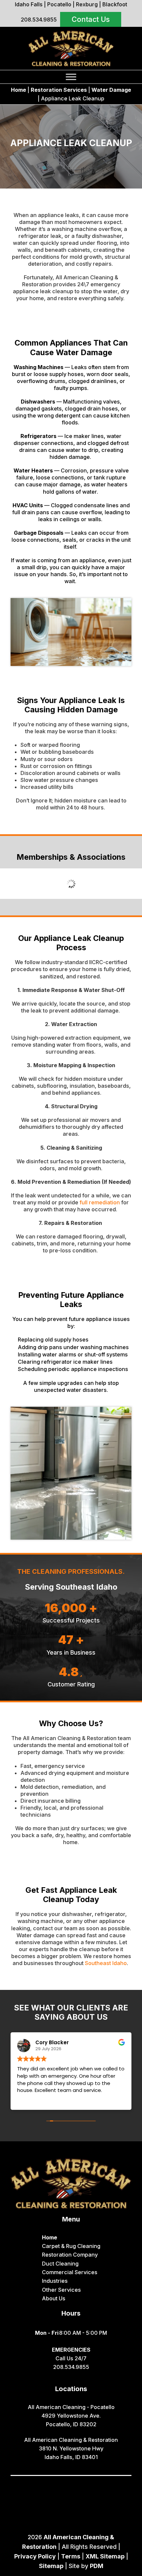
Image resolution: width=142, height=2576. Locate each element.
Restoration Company (70, 2255)
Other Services (61, 2290)
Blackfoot (115, 4)
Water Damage (111, 90)
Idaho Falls (29, 4)
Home (18, 90)
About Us (54, 2298)
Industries (55, 2281)
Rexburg (87, 4)
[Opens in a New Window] (56, 2485)
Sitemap (51, 2566)
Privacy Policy (35, 2556)
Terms (71, 2556)
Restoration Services (59, 90)
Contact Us (91, 19)
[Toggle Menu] (71, 77)
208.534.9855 (39, 20)
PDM (97, 2566)
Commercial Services (70, 2272)
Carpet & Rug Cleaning (71, 2246)
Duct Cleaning (60, 2264)
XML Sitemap (105, 2556)
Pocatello (59, 4)
